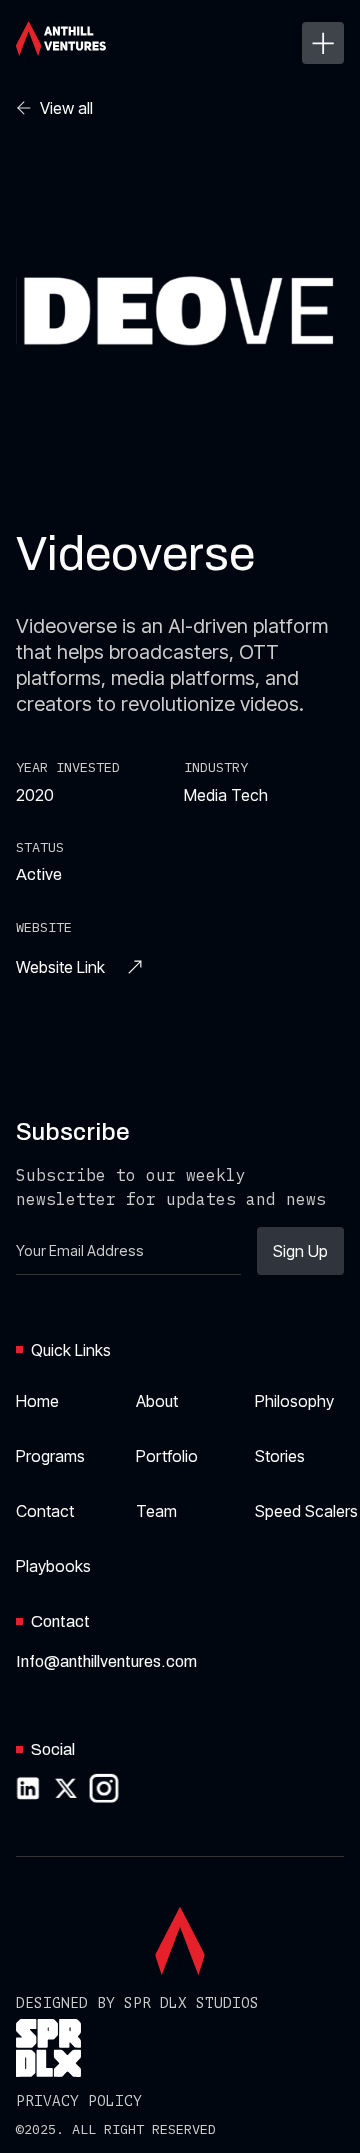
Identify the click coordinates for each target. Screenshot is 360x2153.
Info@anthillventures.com (106, 1661)
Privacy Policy (79, 2101)
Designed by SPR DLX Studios (137, 2003)
